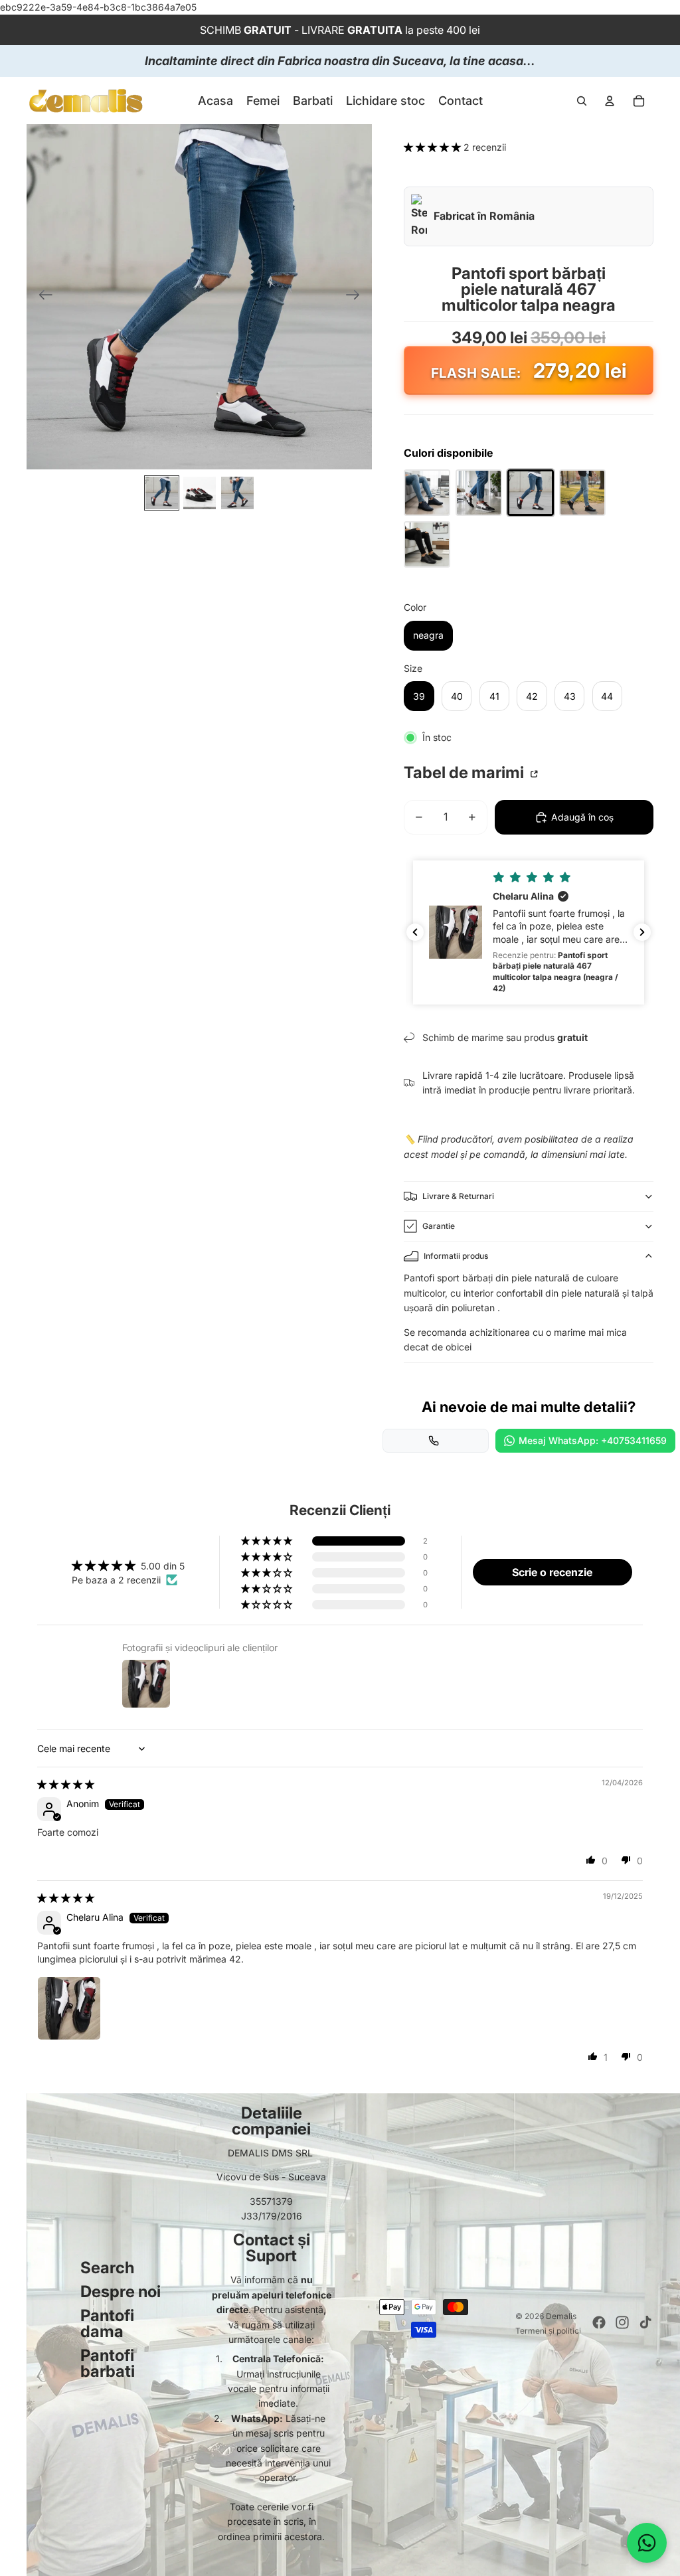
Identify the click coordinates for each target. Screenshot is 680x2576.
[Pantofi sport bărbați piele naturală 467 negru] (582, 493)
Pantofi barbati (108, 2363)
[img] (66, 1784)
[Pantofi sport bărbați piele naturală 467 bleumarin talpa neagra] (427, 493)
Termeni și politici (548, 2331)
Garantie (439, 1226)
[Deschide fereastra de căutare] (582, 101)
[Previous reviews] (415, 932)
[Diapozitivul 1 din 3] (162, 493)
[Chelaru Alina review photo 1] (69, 2008)
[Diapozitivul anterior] (42, 297)
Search (107, 2268)
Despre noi (121, 2292)
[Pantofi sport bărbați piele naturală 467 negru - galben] (427, 544)
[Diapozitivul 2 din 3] (200, 493)
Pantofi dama (107, 2323)
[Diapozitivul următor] (357, 297)
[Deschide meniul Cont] (610, 101)
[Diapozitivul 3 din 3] (237, 493)
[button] (434, 147)
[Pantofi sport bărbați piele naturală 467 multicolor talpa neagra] (531, 493)
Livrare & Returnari (458, 1196)
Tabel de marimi (466, 773)
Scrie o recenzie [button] (552, 1572)
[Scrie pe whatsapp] (647, 2543)
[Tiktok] (645, 2322)
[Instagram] (622, 2322)
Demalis (561, 2316)
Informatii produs (456, 1256)
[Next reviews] (642, 932)
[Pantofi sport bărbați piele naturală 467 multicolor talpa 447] (479, 493)
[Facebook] (599, 2322)
